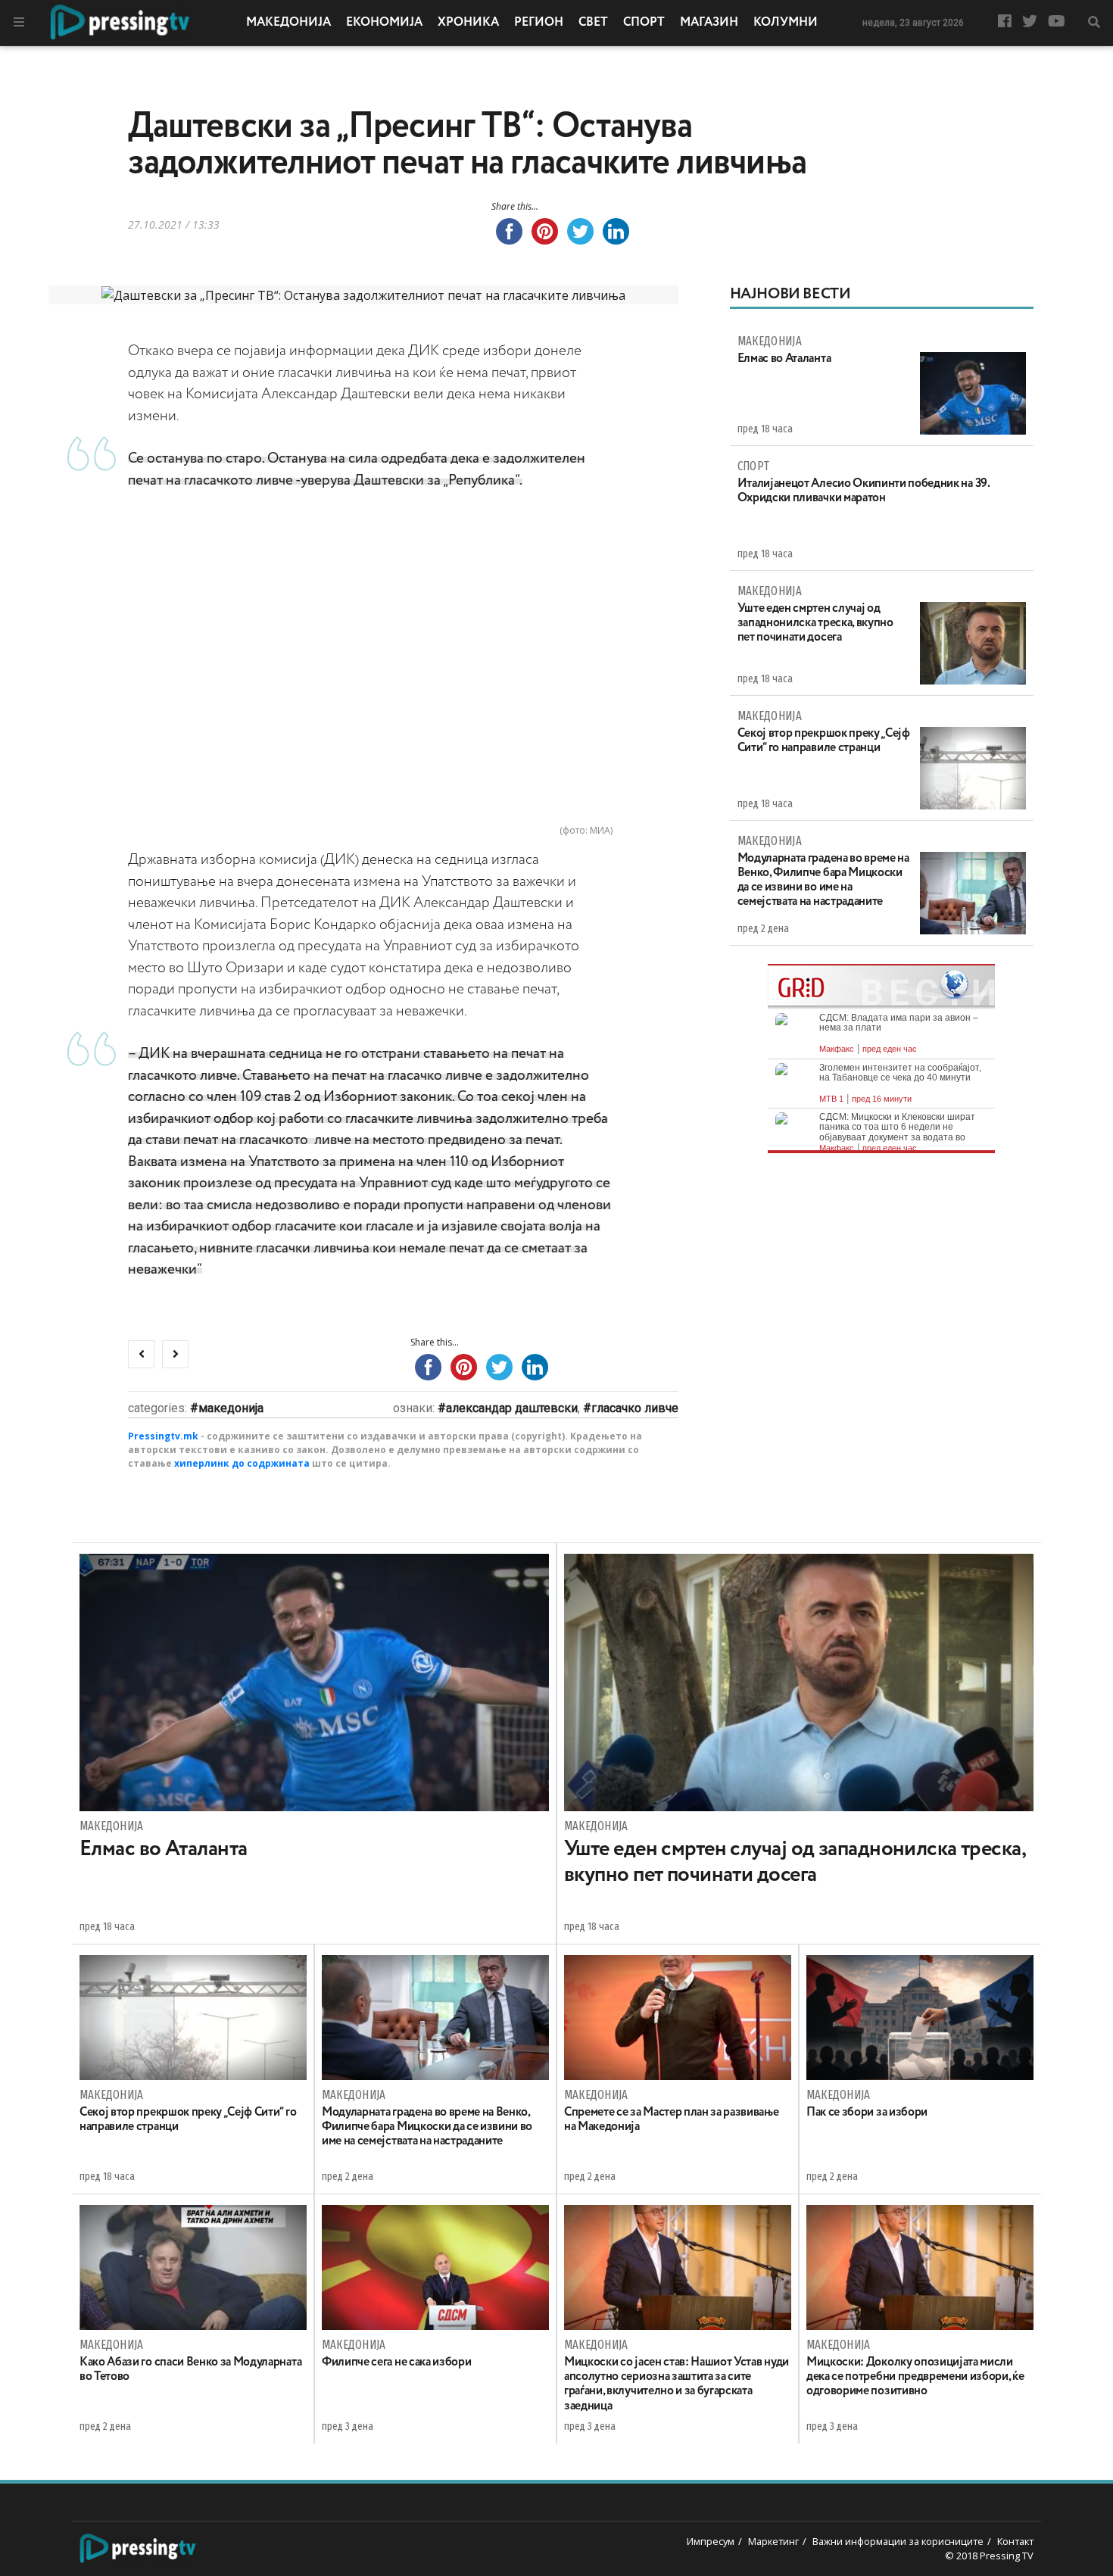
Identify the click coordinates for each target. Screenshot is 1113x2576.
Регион (539, 23)
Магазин (709, 23)
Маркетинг (773, 2541)
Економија (384, 23)
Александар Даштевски (512, 1408)
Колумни (786, 23)
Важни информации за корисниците (898, 2541)
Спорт (644, 23)
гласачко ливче (635, 1408)
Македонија (288, 23)
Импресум (711, 2541)
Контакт (1015, 2541)
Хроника (468, 23)
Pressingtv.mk (163, 1436)
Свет (593, 23)
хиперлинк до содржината (242, 1463)
